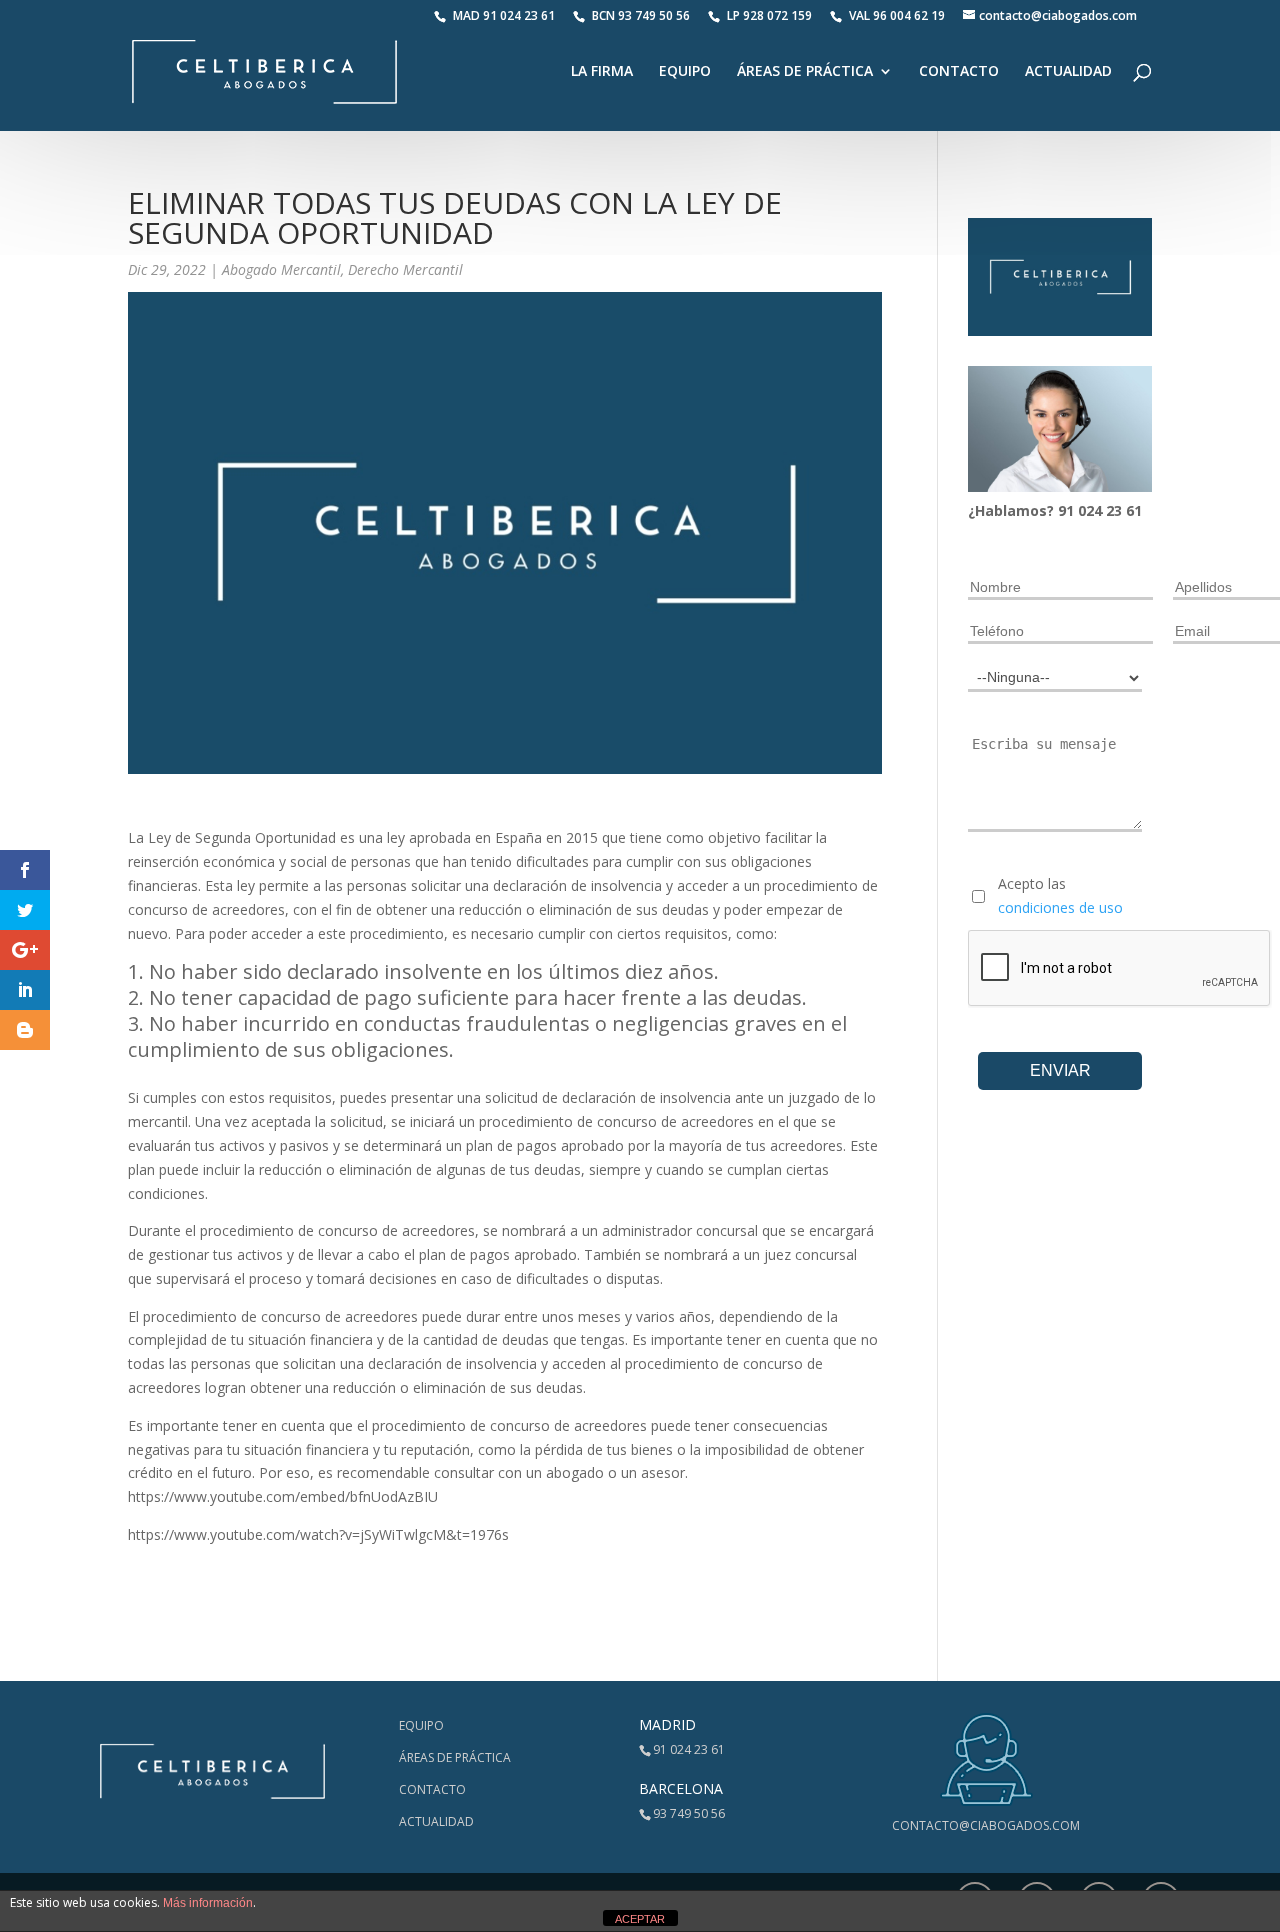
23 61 (1124, 510)
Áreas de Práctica (805, 72)
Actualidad (1068, 72)
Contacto (959, 72)
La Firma (602, 72)
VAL (897, 15)
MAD (504, 15)
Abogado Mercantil (281, 269)
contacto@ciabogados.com (986, 1825)
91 (1068, 510)
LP (771, 15)
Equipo (685, 72)
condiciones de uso (1060, 907)
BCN (641, 15)
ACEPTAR (640, 1919)
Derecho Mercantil (405, 269)
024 (1092, 510)
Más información (208, 1903)
